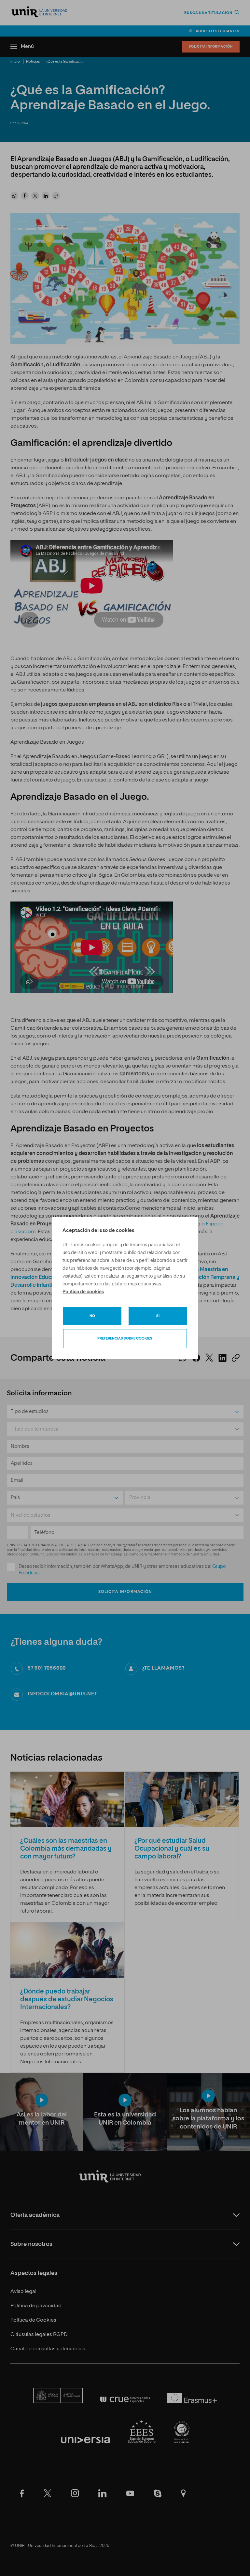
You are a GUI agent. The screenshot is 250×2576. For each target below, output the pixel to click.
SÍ (158, 1316)
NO (92, 1316)
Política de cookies (83, 1292)
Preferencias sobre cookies (125, 1338)
